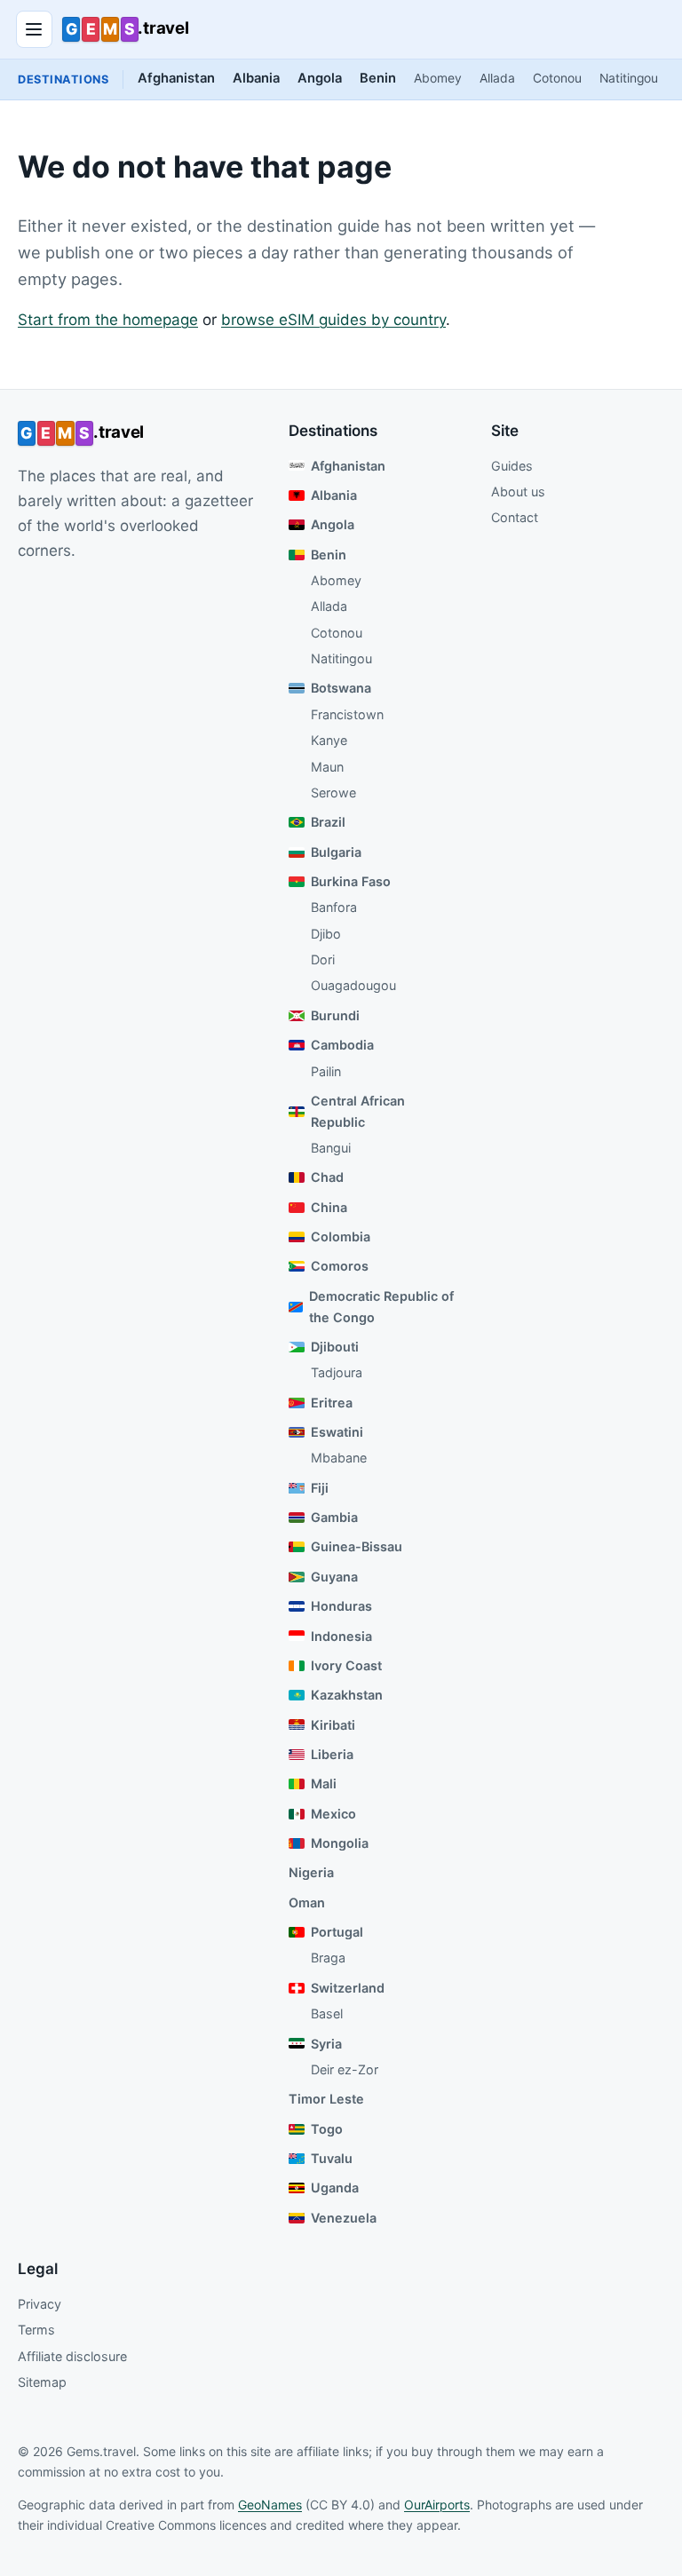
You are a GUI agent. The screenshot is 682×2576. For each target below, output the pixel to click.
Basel (327, 2013)
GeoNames (270, 2505)
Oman (307, 1902)
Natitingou (629, 78)
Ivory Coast (346, 1665)
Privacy (40, 2304)
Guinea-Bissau (357, 1546)
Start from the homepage (108, 320)
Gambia (334, 1517)
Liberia (332, 1754)
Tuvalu (332, 2158)
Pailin (326, 1071)
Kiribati (333, 1725)
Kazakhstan (347, 1695)
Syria (326, 2044)
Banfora (334, 907)
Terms (36, 2330)
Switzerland (348, 1988)
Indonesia (341, 1636)
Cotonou (557, 78)
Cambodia (342, 1045)
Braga (328, 1958)
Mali (324, 1783)
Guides (512, 466)
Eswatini (337, 1432)
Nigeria (311, 1872)
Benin (378, 78)
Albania (256, 78)
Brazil (328, 822)
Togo (327, 2129)
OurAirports (437, 2505)
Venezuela (344, 2218)
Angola (320, 78)
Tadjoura (337, 1372)
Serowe (333, 793)
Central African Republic (358, 1111)
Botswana (341, 688)
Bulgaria (336, 852)
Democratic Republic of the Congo (381, 1307)
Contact (515, 517)
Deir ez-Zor (345, 2069)
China (329, 1207)
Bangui (331, 1148)
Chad (327, 1177)
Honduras (341, 1606)
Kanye (329, 740)
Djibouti (335, 1347)
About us (518, 491)
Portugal (337, 1932)
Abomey (438, 78)
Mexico (333, 1814)
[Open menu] (35, 29)
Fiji (320, 1488)
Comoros (340, 1266)
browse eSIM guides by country (333, 320)
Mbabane (339, 1458)
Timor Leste (326, 2099)
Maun (327, 767)
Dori (323, 959)
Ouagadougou (353, 985)
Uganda (335, 2188)
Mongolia (340, 1843)
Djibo (326, 934)
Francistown (347, 714)
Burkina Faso (351, 881)
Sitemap (42, 2382)
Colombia (341, 1236)
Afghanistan (176, 78)
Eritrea (332, 1403)
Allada (497, 78)
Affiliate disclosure (72, 2356)
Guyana (334, 1577)
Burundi (335, 1015)
